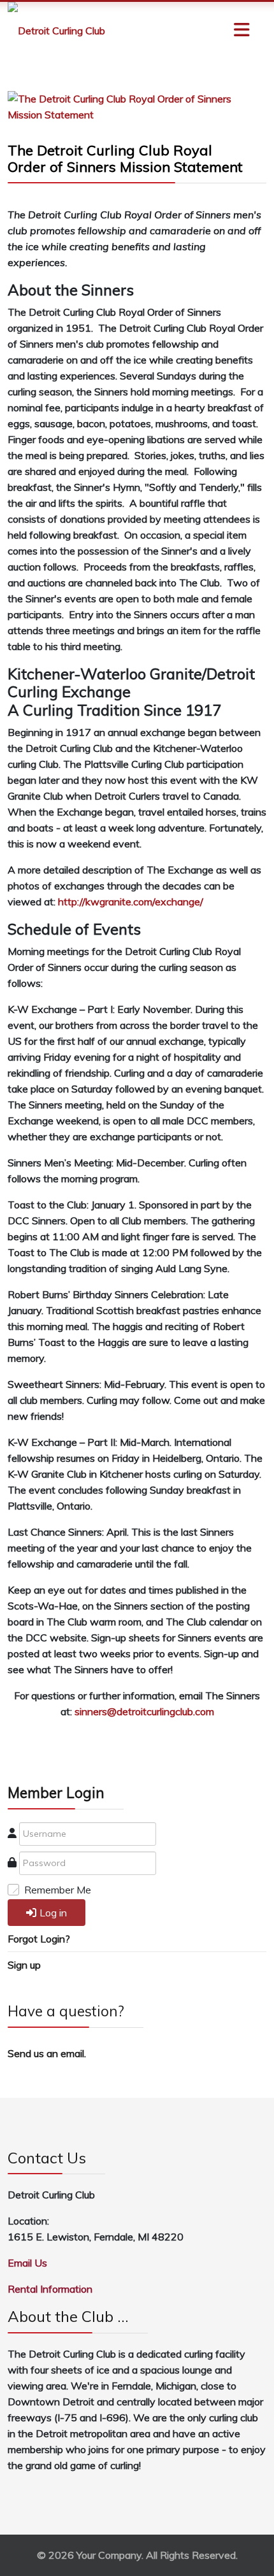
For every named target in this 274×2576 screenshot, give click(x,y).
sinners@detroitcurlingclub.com (144, 1711)
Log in (53, 1913)
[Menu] (217, 31)
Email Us (27, 2263)
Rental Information (50, 2289)
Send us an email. (47, 2053)
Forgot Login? (39, 1939)
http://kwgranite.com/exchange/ (131, 902)
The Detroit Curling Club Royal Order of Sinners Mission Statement (125, 159)
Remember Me (58, 1890)
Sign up (24, 1965)
